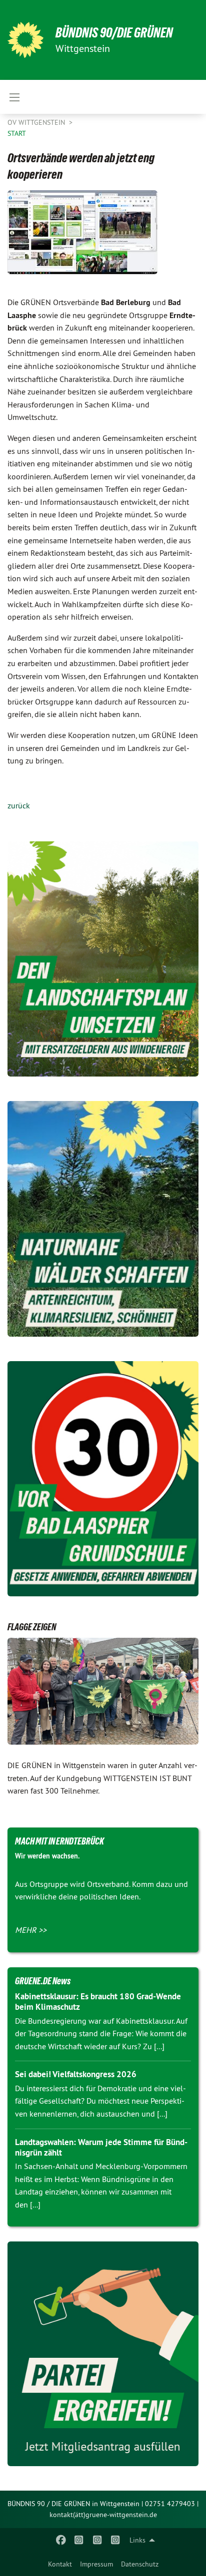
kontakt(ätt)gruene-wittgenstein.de (103, 2515)
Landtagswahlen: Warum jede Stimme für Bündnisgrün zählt (101, 2147)
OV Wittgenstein (37, 122)
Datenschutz (140, 2564)
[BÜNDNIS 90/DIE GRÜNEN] (25, 40)
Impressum (96, 2564)
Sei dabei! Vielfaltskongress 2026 (76, 2074)
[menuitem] (60, 2564)
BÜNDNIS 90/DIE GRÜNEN (114, 33)
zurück (19, 805)
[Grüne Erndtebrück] (79, 2540)
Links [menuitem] (137, 2540)
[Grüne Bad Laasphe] (61, 2540)
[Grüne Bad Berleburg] (115, 2540)
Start (17, 133)
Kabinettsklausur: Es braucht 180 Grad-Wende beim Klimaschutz (98, 2002)
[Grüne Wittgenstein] (97, 2540)
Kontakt (60, 2564)
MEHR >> (31, 1930)
